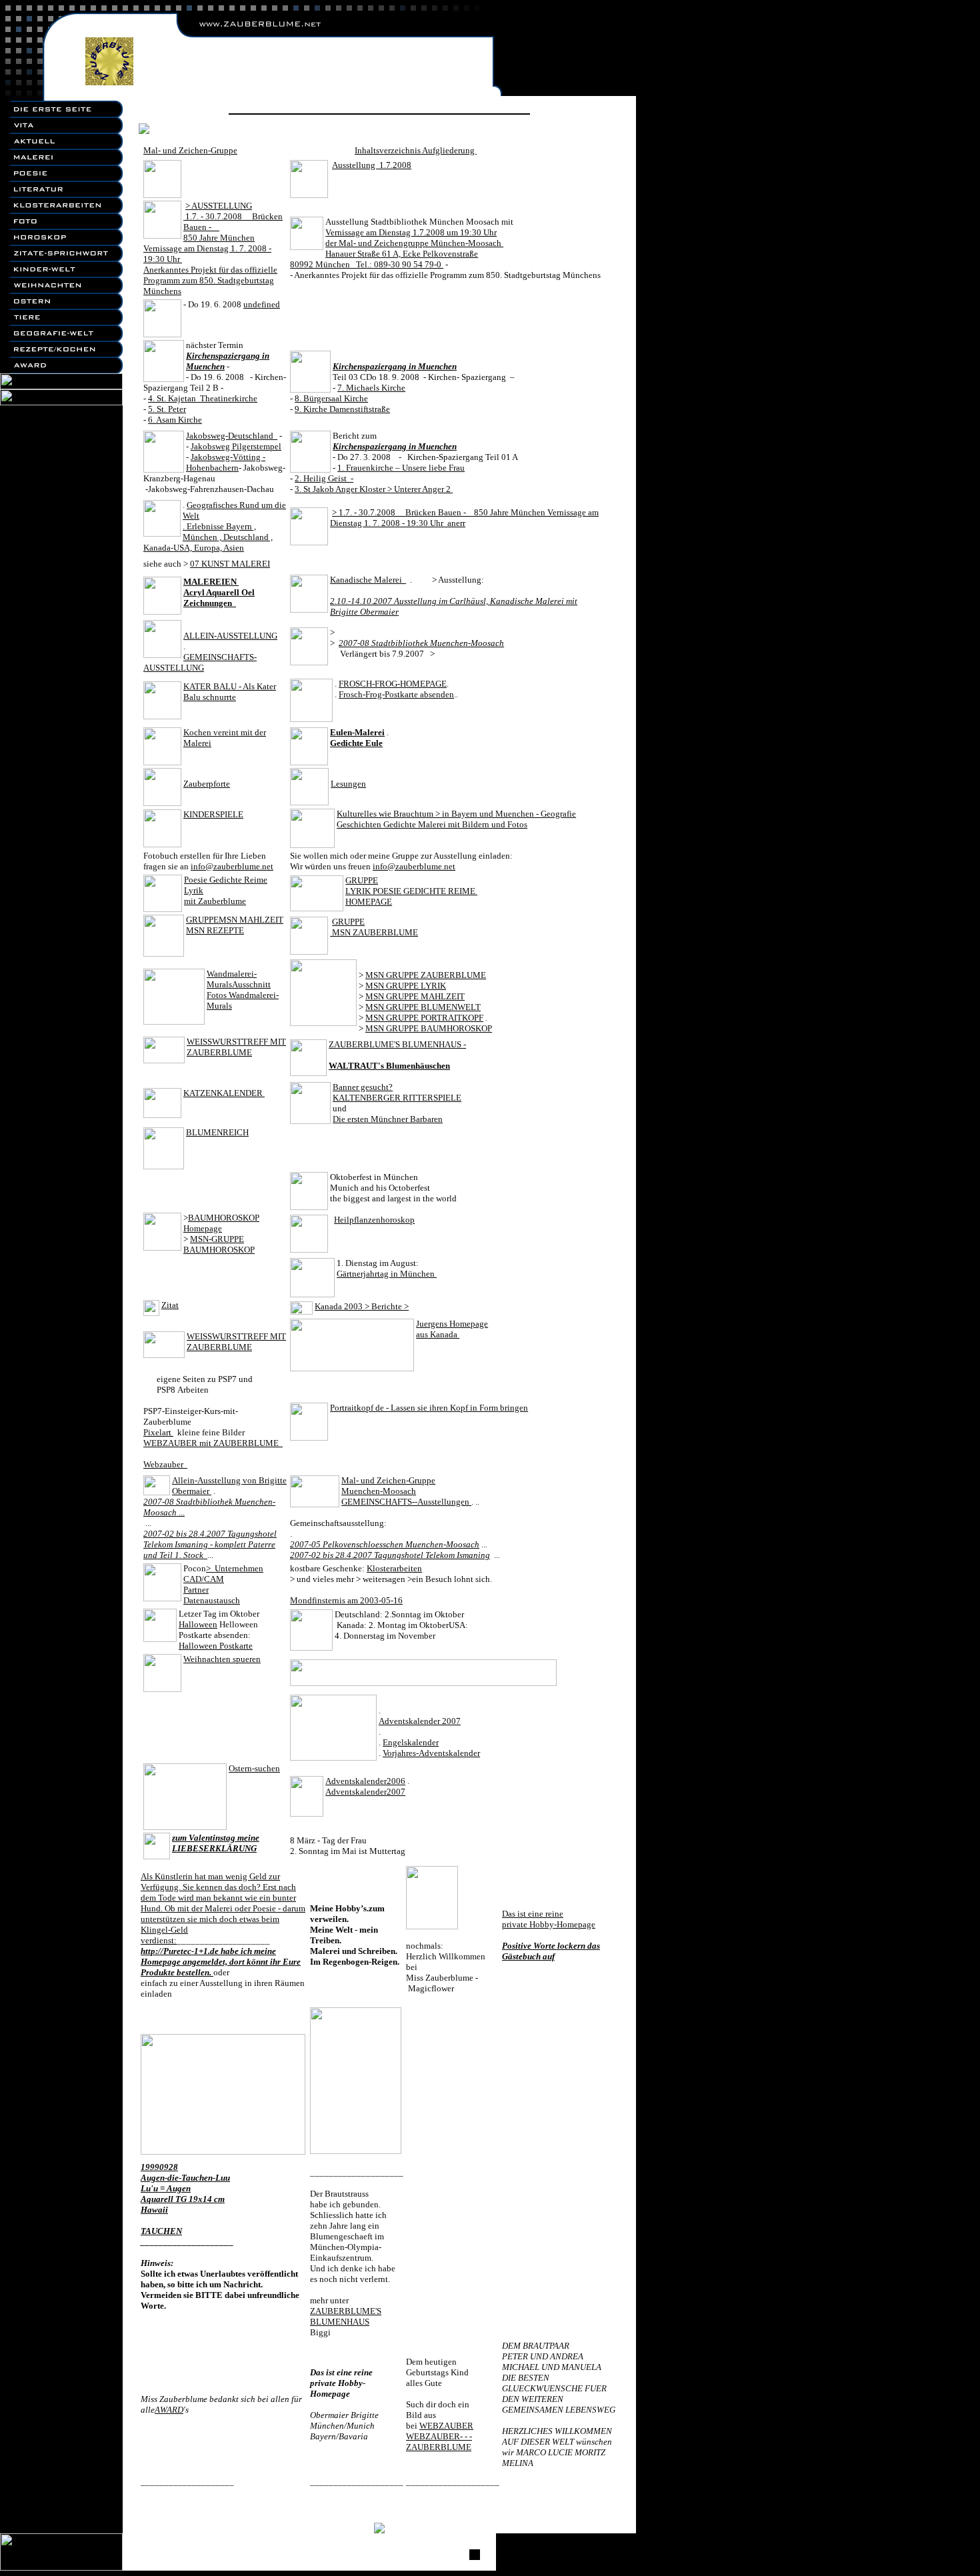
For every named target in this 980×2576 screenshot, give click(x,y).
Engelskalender (411, 1742)
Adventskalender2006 (365, 1781)
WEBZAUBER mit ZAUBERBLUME (213, 1443)
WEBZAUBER (446, 2426)
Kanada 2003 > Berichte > (362, 1306)
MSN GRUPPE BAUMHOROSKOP (429, 1028)
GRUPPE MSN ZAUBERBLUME (374, 927)
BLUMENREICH (217, 1132)
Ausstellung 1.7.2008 (372, 165)
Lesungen (348, 784)
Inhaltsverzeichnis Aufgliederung (416, 150)
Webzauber (165, 1464)
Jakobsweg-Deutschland (232, 436)
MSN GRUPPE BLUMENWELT (423, 1007)
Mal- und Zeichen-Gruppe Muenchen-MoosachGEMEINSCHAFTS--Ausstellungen (406, 1491)
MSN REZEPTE (215, 930)
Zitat (170, 1305)
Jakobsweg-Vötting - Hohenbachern (226, 462)
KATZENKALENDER (224, 1093)
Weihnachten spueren (222, 1659)
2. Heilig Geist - (324, 478)
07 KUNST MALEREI (230, 564)
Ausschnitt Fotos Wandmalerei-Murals (243, 995)
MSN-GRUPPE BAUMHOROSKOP (219, 1244)
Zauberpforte (207, 784)
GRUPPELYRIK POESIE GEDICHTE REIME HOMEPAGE (411, 891)
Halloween (198, 1624)
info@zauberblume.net (232, 866)
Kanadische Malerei (368, 580)
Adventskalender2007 (365, 1792)
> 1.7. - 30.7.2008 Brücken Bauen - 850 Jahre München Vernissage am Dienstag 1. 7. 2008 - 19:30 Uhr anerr (464, 518)
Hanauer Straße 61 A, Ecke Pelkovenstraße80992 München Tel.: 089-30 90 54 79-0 (384, 259)
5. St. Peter (167, 409)
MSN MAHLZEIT (251, 920)
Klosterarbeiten (394, 1568)
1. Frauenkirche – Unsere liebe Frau (401, 468)
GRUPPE (202, 920)
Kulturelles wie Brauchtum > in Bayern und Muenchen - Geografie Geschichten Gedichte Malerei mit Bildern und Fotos (456, 819)
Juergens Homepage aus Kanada (452, 1329)
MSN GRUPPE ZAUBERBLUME (426, 975)
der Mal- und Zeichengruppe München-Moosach (414, 243)
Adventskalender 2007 (420, 1721)
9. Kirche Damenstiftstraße (342, 409)
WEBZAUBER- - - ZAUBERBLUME (439, 2442)
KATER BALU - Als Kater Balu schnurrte (230, 692)
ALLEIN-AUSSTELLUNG (230, 636)
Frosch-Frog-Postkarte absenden (396, 694)
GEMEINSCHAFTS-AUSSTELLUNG (200, 662)
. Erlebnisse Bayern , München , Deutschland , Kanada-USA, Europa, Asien (208, 537)
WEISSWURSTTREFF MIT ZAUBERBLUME (236, 1047)
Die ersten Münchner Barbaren (388, 1119)
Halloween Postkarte (216, 1646)
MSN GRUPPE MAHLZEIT (415, 996)
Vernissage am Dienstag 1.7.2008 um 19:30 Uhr (411, 232)
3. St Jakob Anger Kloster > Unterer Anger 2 (374, 489)
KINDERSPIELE (213, 814)
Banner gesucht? (363, 1087)
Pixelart (158, 1432)
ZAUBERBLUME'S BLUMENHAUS (346, 2316)
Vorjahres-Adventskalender (431, 1753)
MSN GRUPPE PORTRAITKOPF (424, 1018)
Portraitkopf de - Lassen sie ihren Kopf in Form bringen (429, 1408)
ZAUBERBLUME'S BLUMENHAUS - (397, 1044)
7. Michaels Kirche (371, 388)
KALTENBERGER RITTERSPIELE (397, 1098)
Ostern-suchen (254, 1768)
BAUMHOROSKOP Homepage (221, 1223)
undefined (262, 304)
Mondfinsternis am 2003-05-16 (346, 1600)
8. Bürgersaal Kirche (331, 398)
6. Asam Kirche (175, 420)
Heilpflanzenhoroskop (374, 1220)
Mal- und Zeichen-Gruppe (190, 150)
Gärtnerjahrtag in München (387, 1274)
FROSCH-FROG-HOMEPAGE (393, 684)
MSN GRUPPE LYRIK (406, 986)
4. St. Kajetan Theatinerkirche (203, 398)
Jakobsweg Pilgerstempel (236, 446)
